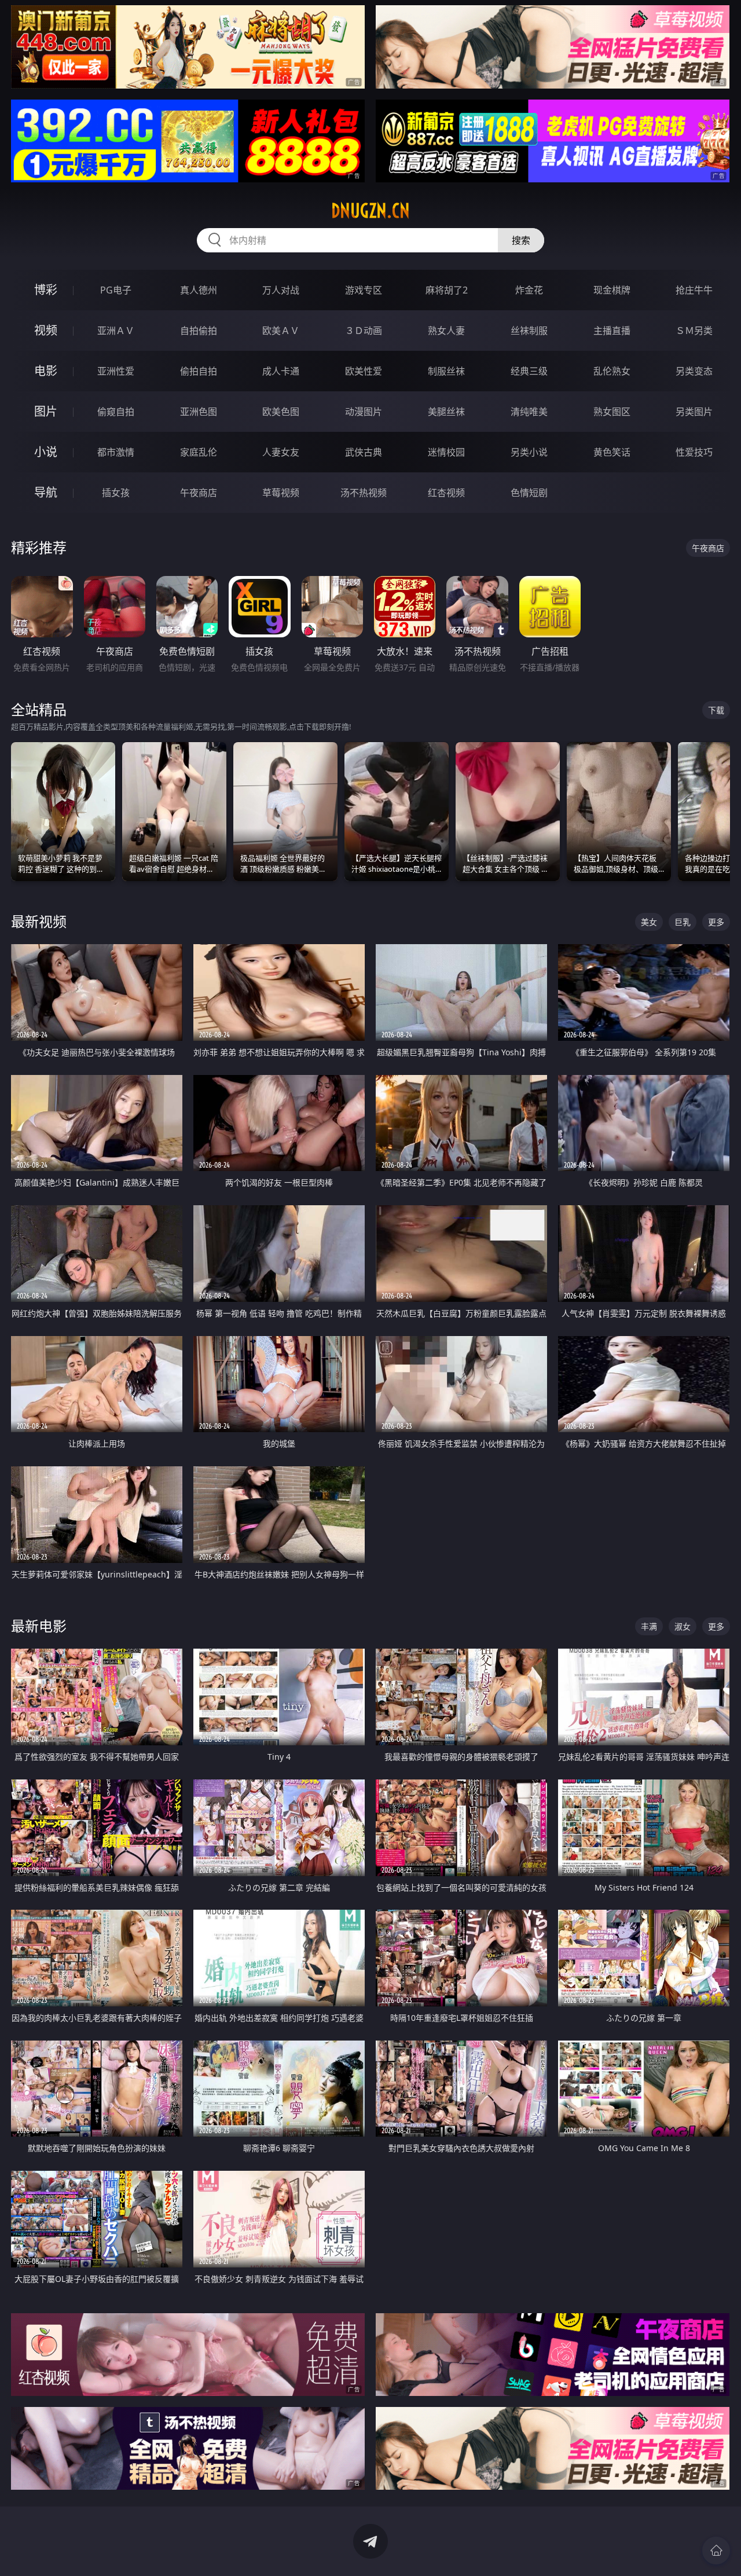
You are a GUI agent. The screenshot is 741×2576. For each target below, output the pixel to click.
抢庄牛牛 (694, 290)
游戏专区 (364, 290)
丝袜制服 (529, 331)
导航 (46, 492)
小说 (46, 452)
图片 (46, 411)
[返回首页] (716, 2551)
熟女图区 (612, 412)
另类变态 (694, 371)
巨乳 (683, 922)
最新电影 (39, 1626)
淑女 (683, 1626)
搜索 (521, 240)
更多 (716, 922)
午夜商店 (199, 493)
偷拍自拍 (199, 371)
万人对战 (281, 290)
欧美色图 (281, 412)
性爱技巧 (694, 452)
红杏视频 (446, 493)
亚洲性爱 (116, 371)
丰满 (649, 1626)
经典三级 (529, 371)
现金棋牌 (612, 290)
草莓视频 (281, 493)
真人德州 (199, 290)
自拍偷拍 (199, 331)
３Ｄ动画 (364, 331)
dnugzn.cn (370, 211)
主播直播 (612, 331)
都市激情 (116, 452)
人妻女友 (281, 452)
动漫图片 (364, 412)
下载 (716, 710)
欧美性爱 (364, 371)
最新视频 (39, 921)
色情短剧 (529, 493)
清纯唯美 (529, 412)
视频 (46, 330)
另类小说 (529, 452)
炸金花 (529, 290)
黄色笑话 (612, 452)
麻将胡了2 (447, 290)
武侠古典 (364, 452)
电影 (46, 371)
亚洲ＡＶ (116, 331)
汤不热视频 (364, 493)
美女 (649, 922)
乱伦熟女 (612, 371)
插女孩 (116, 493)
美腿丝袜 (446, 412)
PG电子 (116, 290)
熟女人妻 (446, 331)
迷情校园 (446, 452)
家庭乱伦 (199, 452)
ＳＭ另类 (694, 331)
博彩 (46, 290)
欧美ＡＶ (281, 331)
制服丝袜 (446, 371)
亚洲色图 (199, 412)
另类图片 (694, 412)
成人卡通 (281, 371)
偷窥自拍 (116, 412)
